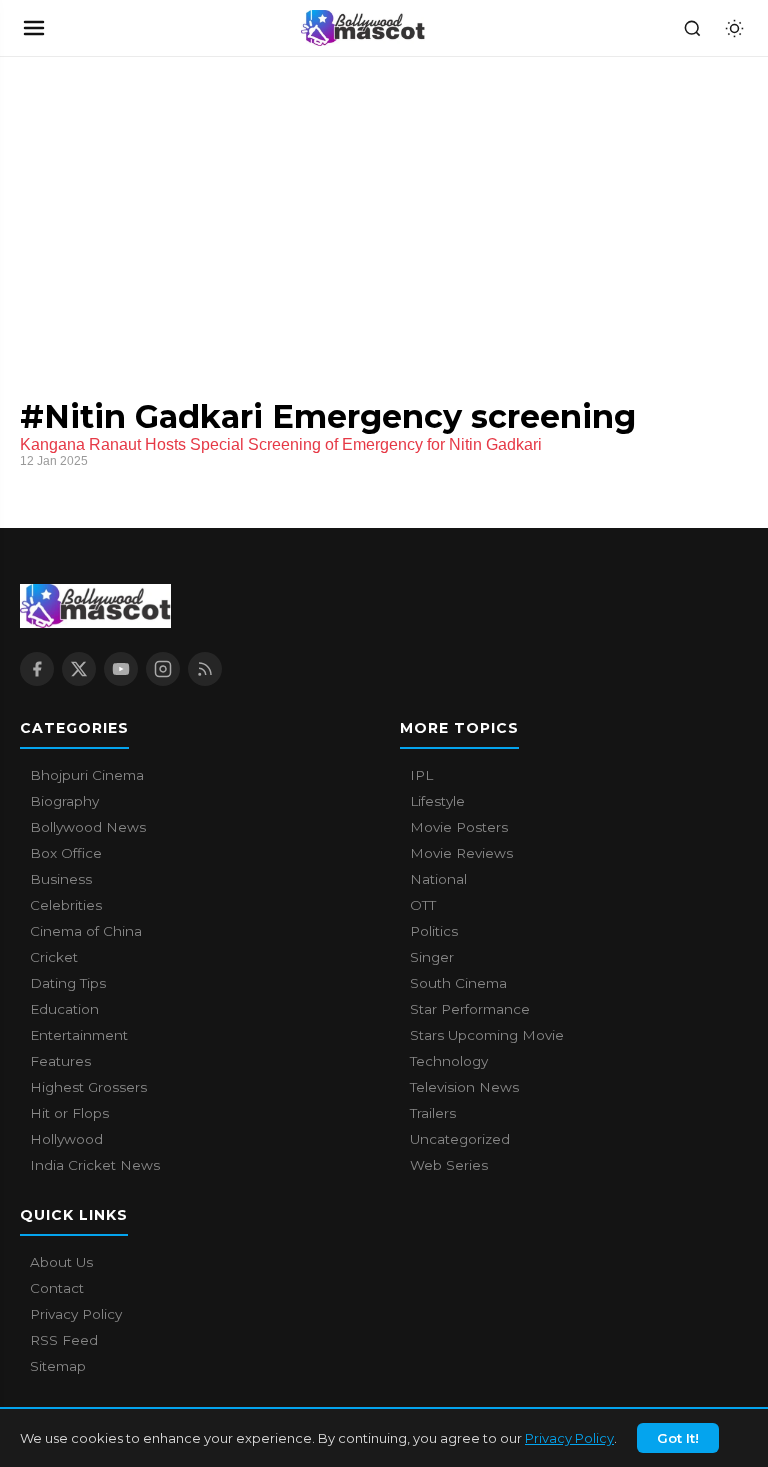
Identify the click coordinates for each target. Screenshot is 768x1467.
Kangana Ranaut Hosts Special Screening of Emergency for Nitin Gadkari (281, 444)
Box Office (66, 853)
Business (61, 879)
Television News (464, 1087)
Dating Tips (68, 983)
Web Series (449, 1165)
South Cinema (458, 983)
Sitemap (58, 1366)
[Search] (692, 28)
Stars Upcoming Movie (487, 1035)
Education (64, 1009)
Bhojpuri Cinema (87, 775)
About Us (61, 1262)
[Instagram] (163, 669)
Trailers (433, 1113)
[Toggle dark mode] (734, 28)
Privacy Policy (569, 1438)
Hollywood (66, 1139)
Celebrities (66, 905)
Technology (449, 1061)
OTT (423, 905)
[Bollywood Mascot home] (363, 28)
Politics (434, 931)
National (438, 879)
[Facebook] (37, 669)
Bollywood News (88, 827)
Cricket (54, 957)
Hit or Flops (69, 1113)
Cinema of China (86, 931)
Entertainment (79, 1035)
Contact (57, 1288)
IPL (421, 775)
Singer (432, 957)
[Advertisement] (150, 207)
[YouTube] (121, 669)
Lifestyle (437, 801)
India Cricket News (95, 1165)
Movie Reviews (461, 853)
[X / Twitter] (79, 669)
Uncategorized (460, 1139)
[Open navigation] (34, 28)
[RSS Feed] (205, 669)
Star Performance (470, 1009)
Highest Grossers (88, 1087)
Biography (64, 801)
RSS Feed (64, 1340)
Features (60, 1061)
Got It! (678, 1438)
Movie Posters (459, 827)
